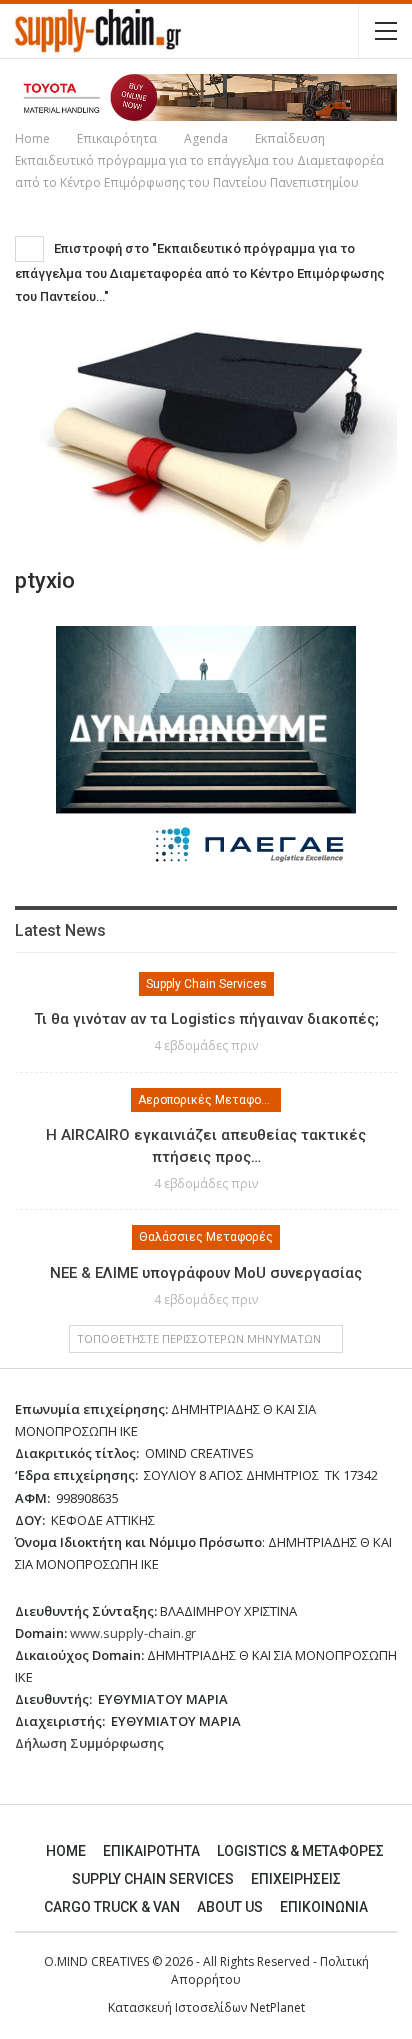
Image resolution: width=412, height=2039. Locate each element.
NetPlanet (277, 2007)
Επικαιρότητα (151, 1851)
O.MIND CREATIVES (96, 1961)
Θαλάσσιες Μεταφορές (206, 1237)
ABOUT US (230, 1907)
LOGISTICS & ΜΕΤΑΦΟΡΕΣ (300, 1851)
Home (66, 1851)
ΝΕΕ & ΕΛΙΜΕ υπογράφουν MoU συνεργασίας (206, 1273)
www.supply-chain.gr (133, 1633)
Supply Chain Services (206, 984)
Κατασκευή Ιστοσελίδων (179, 2007)
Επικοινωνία (324, 1907)
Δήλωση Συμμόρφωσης (89, 1743)
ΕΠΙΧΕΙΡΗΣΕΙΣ (296, 1879)
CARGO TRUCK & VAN (112, 1907)
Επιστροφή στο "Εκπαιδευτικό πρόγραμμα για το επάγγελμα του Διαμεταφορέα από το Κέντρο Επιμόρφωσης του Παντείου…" (200, 272)
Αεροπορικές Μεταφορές (209, 1100)
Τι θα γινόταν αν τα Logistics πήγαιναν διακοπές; (206, 1019)
